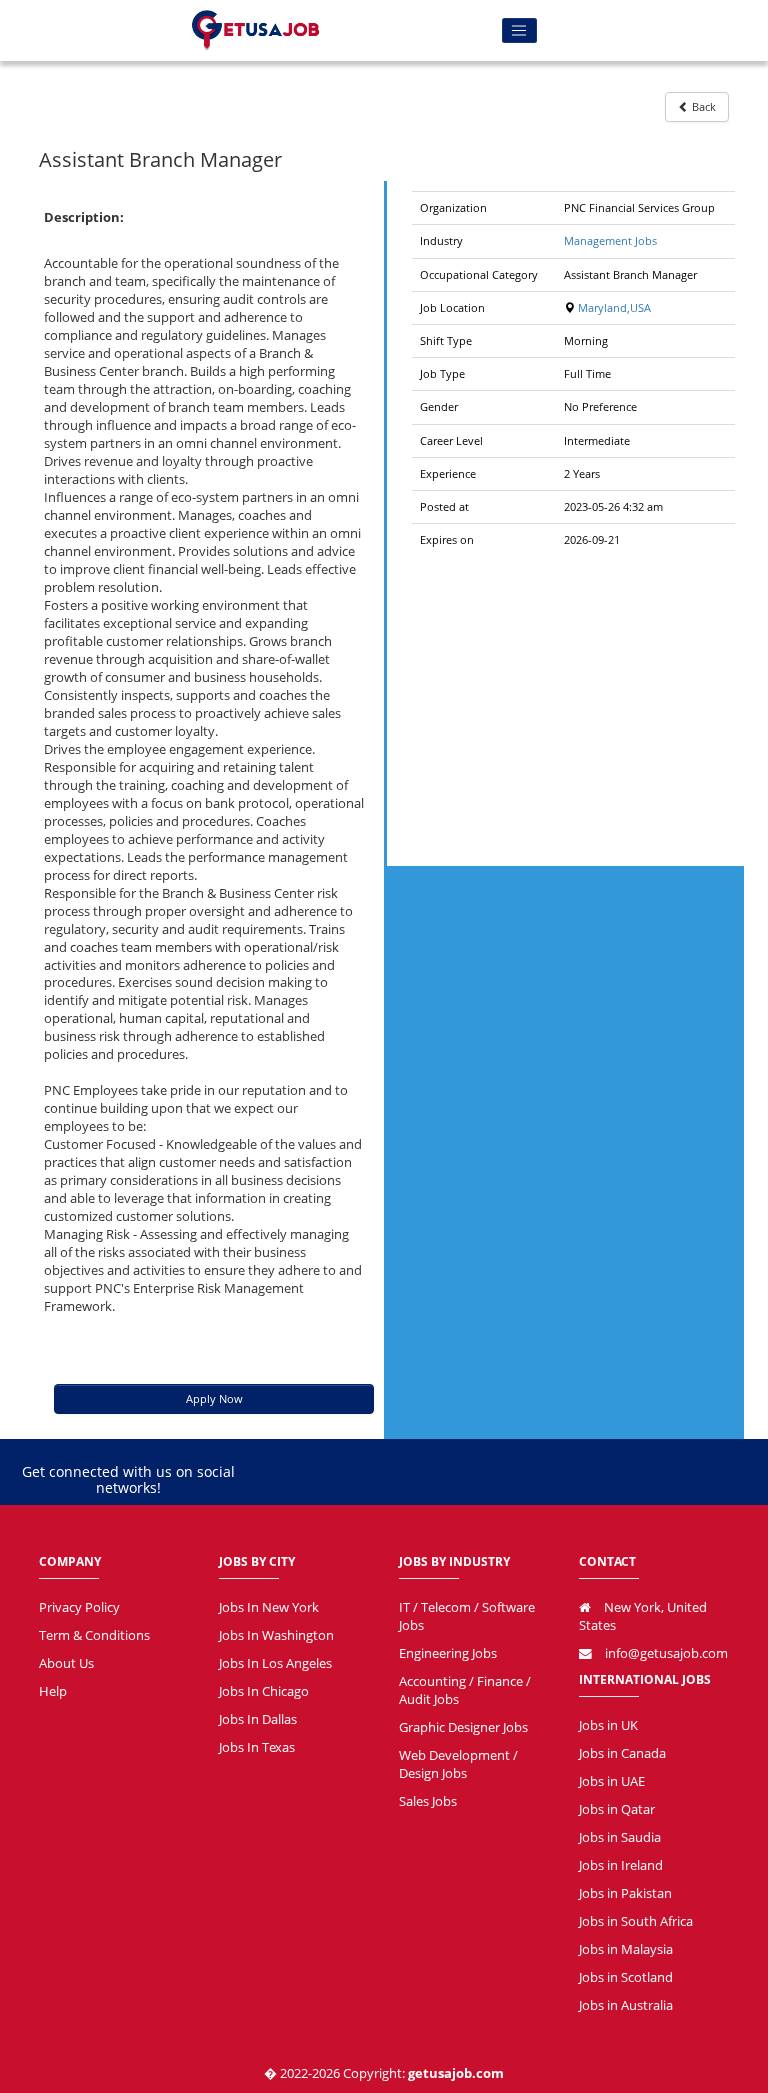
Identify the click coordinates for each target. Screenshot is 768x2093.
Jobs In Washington (276, 1635)
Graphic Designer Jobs (463, 1727)
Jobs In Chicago (264, 1691)
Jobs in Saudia (620, 1837)
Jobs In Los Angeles (275, 1663)
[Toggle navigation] (519, 30)
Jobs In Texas (257, 1747)
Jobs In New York (269, 1607)
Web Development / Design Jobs (458, 1764)
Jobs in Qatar (617, 1809)
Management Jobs (610, 240)
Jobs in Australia (626, 2005)
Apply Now (214, 1398)
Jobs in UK (608, 1725)
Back (702, 106)
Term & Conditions (94, 1635)
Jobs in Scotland (626, 1977)
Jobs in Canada (622, 1753)
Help (53, 1691)
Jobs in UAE (612, 1781)
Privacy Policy (79, 1607)
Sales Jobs (428, 1801)
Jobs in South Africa (636, 1921)
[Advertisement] (573, 706)
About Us (66, 1663)
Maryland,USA (613, 307)
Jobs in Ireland (621, 1865)
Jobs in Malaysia (626, 1949)
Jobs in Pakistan (625, 1893)
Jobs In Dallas (258, 1719)
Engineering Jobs (448, 1653)
